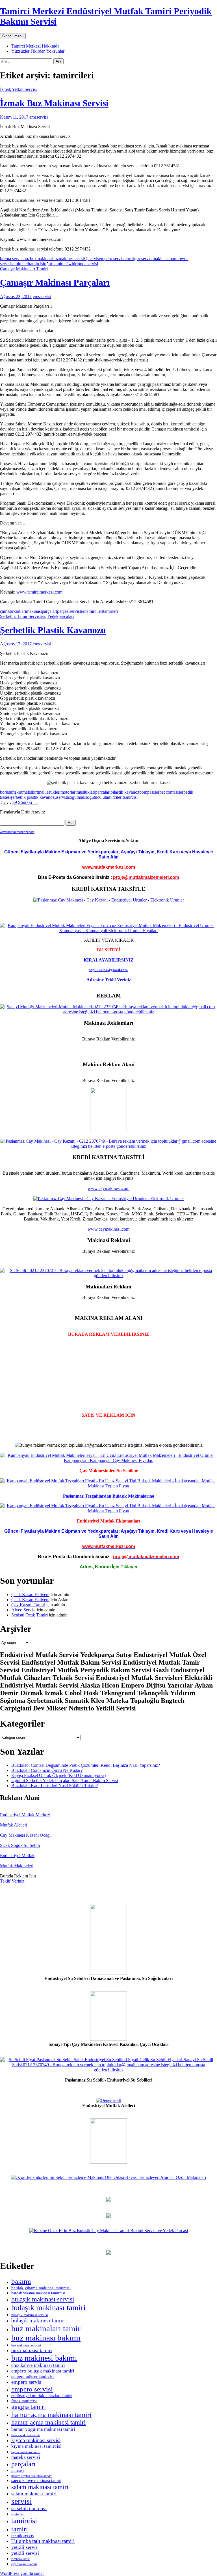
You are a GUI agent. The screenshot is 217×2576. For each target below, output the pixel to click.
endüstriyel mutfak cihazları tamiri (42, 2396)
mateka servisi (26, 2457)
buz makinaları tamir (46, 2328)
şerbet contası (166, 792)
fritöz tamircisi (24, 2401)
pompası (147, 792)
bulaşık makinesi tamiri (39, 2320)
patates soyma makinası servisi (32, 2476)
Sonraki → (28, 802)
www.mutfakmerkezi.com (17, 832)
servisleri (77, 611)
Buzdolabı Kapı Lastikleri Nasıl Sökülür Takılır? (55, 1786)
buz (27, 259)
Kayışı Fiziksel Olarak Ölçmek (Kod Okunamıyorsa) (58, 1775)
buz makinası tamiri (32, 2350)
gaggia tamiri (29, 2407)
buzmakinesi (63, 259)
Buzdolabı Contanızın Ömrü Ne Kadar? (47, 1770)
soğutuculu (95, 797)
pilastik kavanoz (125, 792)
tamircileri (20, 264)
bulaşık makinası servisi (43, 2299)
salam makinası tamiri (40, 2487)
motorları (69, 792)
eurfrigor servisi (139, 259)
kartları (20, 611)
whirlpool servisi (83, 264)
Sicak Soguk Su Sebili (20, 1845)
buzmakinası (41, 259)
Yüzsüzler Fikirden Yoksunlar (38, 51)
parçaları (49, 611)
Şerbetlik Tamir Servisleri (23, 616)
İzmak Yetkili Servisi (18, 89)
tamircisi (37, 264)
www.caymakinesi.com (108, 1188)
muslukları (86, 792)
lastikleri (53, 792)
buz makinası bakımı (46, 2338)
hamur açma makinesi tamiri (48, 2422)
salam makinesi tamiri (34, 2494)
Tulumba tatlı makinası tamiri (43, 2541)
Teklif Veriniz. (13, 1881)
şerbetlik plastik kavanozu (34, 797)
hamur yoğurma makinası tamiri (43, 2429)
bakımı (21, 2281)
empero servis (26, 2382)
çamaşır (7, 611)
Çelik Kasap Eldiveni (30, 1595)
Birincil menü (13, 36)
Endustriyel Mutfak (17, 1856)
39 (15, 802)
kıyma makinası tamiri (26, 2452)
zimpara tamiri (21, 2559)
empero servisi (112, 259)
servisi (62, 797)
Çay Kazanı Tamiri (28, 1605)
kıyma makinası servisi (36, 2440)
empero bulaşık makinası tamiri (43, 2371)
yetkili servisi (25, 2553)
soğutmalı (77, 797)
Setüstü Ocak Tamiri (30, 1615)
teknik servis (22, 2535)
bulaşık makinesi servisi (30, 2315)
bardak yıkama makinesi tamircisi (38, 2293)
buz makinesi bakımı (44, 2358)
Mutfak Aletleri (14, 1825)
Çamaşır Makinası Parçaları (55, 282)
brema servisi (12, 259)
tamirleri (110, 611)
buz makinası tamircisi (26, 2345)
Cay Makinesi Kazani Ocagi (25, 1835)
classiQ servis (87, 259)
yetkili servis (24, 2547)
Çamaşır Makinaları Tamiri (24, 269)
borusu (6, 792)
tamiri (20, 2529)
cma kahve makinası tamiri (38, 2365)
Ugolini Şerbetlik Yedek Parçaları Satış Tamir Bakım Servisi (65, 1780)
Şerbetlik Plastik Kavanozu (53, 630)
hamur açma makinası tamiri (51, 2415)
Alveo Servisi (23, 1610)
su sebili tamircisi (29, 2508)
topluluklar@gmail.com (108, 970)
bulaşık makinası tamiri (48, 2308)
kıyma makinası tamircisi (36, 2446)
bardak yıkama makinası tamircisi (41, 2288)
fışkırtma (20, 792)
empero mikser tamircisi (32, 2376)
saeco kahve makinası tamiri (36, 2480)
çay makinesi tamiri (24, 2564)
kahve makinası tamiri (26, 2435)
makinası (160, 259)
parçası (63, 611)
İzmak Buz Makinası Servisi (54, 103)
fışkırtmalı (37, 792)
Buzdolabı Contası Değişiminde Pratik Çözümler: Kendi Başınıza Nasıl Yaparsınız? (86, 1765)
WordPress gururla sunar (22, 2573)
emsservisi (39, 117)
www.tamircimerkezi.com (39, 592)
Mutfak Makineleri (17, 1866)
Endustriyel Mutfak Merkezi (25, 1815)
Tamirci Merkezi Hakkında (35, 46)
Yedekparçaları (60, 616)
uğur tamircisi (56, 264)
